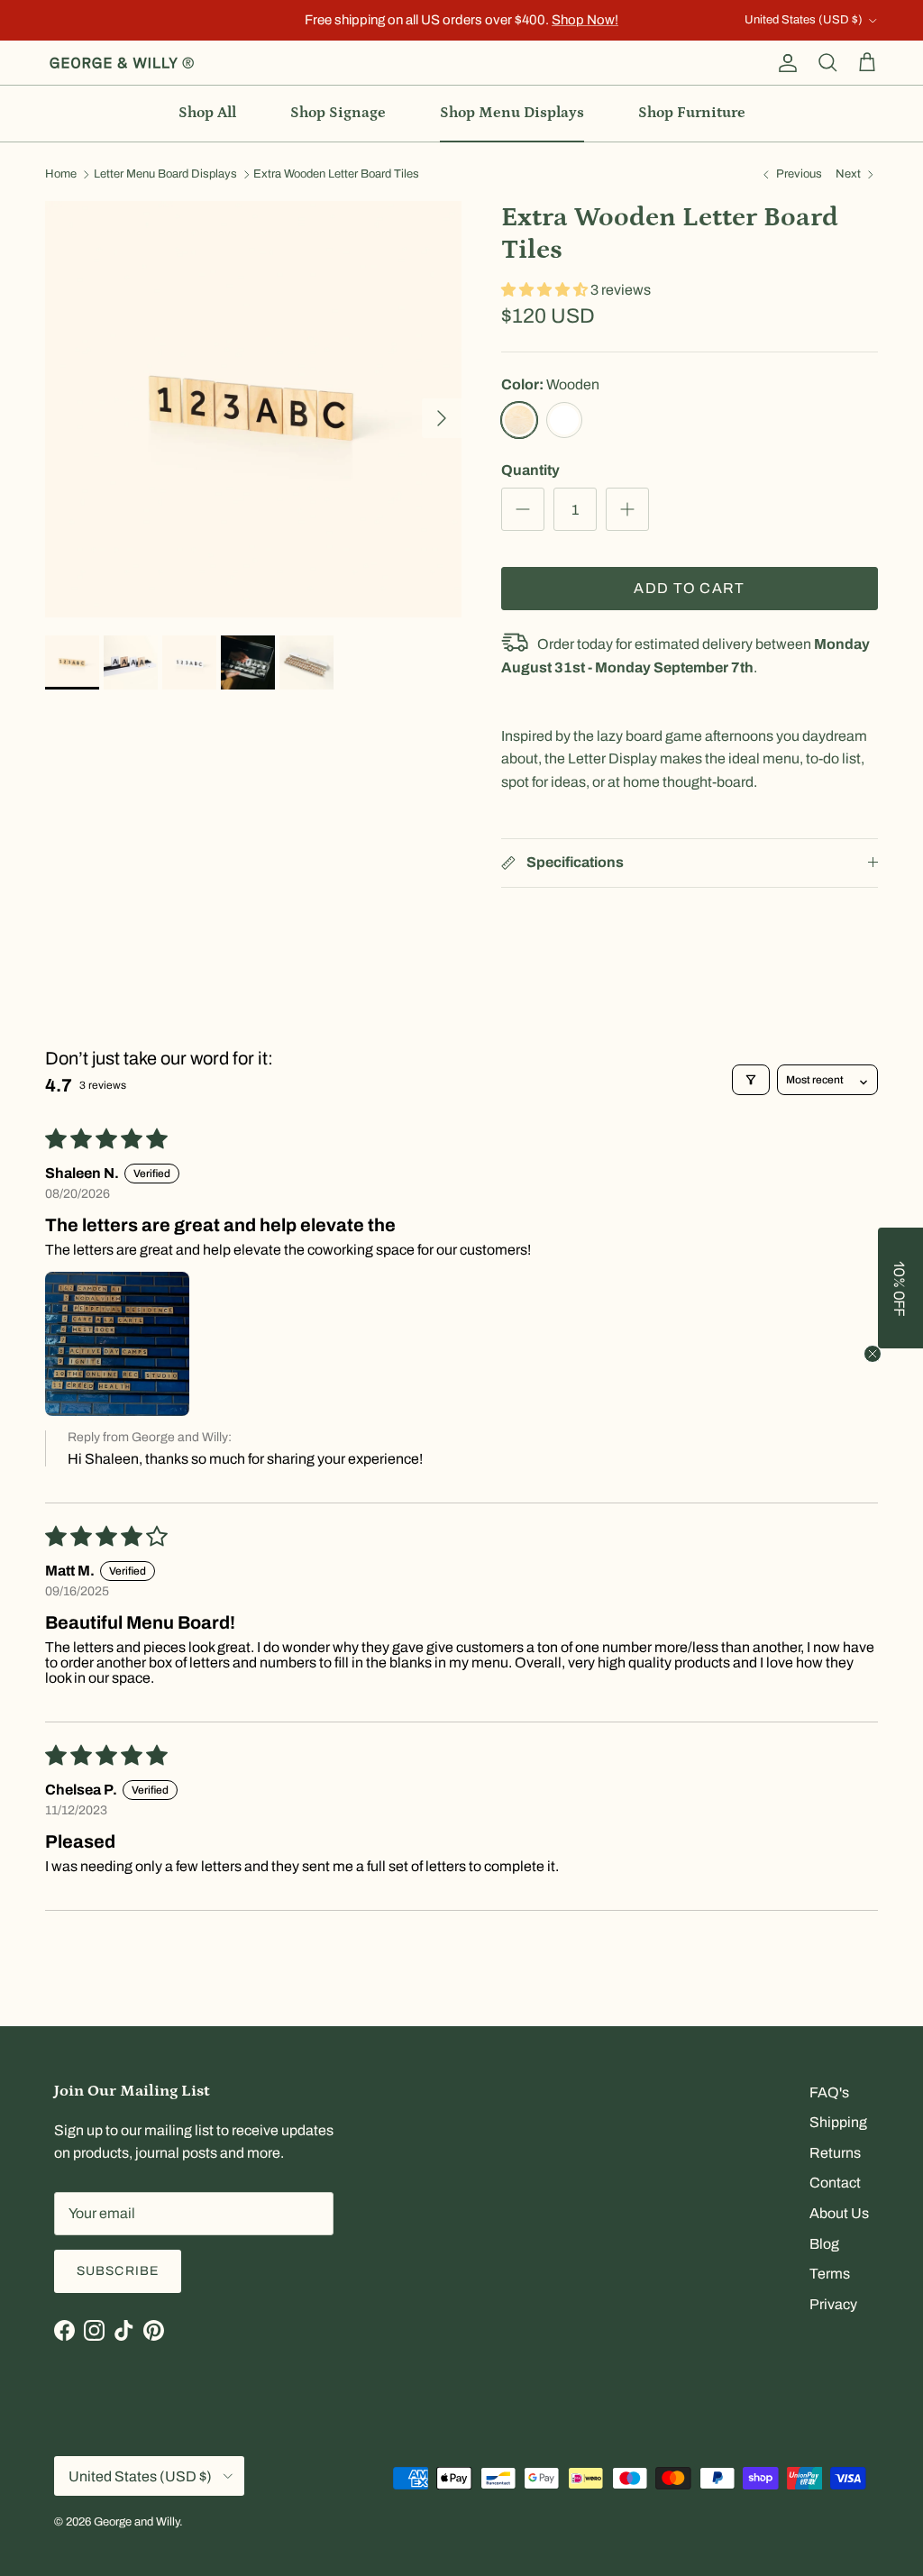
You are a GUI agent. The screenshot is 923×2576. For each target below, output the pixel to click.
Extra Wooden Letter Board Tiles (336, 175)
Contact (835, 2183)
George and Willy (137, 2522)
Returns (835, 2153)
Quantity (530, 470)
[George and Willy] (122, 63)
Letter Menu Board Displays (165, 175)
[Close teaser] (873, 1354)
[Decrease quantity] (523, 509)
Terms (830, 2274)
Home (61, 175)
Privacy (833, 2304)
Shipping (838, 2122)
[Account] (784, 63)
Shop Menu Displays (512, 113)
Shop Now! (585, 20)
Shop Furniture (692, 113)
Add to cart (689, 588)
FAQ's (829, 2092)
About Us (839, 2213)
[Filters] (751, 1080)
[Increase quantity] (627, 509)
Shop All (207, 113)
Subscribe (118, 2271)
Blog (824, 2244)
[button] (546, 290)
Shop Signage (338, 113)
